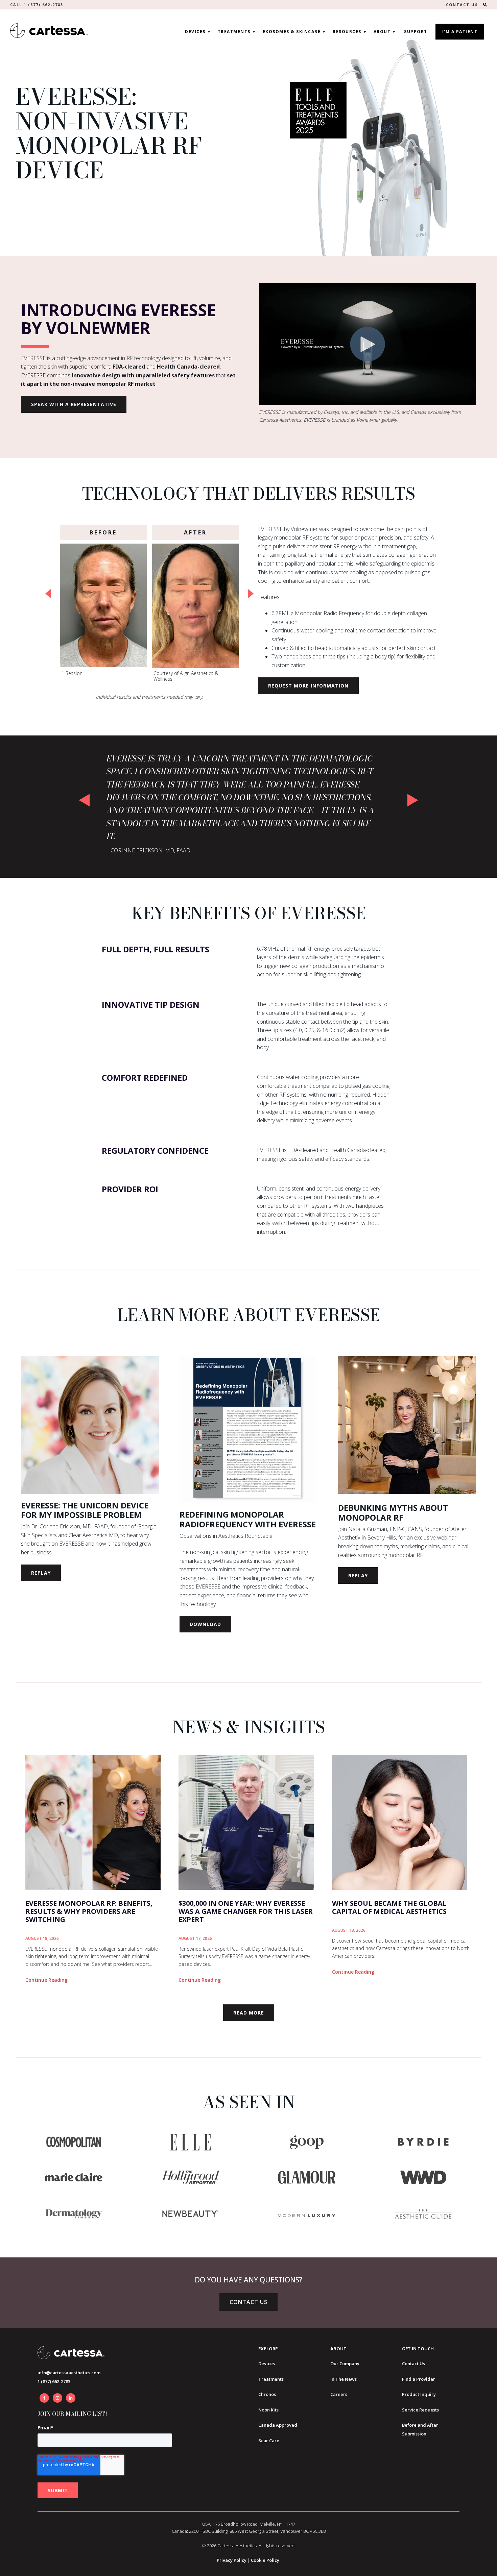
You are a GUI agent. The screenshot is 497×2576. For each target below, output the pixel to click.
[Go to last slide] (48, 594)
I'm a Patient (460, 32)
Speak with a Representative (74, 404)
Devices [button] (195, 32)
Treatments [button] (234, 32)
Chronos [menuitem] (267, 2394)
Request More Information (308, 686)
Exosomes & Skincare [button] (292, 32)
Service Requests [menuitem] (420, 2410)
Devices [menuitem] (267, 2364)
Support (416, 32)
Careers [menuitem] (339, 2394)
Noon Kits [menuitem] (268, 2410)
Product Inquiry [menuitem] (419, 2394)
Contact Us (249, 2302)
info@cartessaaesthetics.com (69, 2373)
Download (205, 1624)
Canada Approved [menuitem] (278, 2425)
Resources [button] (347, 32)
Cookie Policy (265, 2560)
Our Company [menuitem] (345, 2364)
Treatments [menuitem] (271, 2379)
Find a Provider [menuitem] (419, 2379)
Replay (41, 1573)
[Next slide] (251, 594)
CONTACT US (462, 5)
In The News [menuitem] (344, 2379)
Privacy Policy (232, 2560)
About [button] (382, 32)
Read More (249, 2013)
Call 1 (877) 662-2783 (37, 5)
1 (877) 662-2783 (54, 2381)
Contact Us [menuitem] (413, 2364)
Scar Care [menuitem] (269, 2441)
